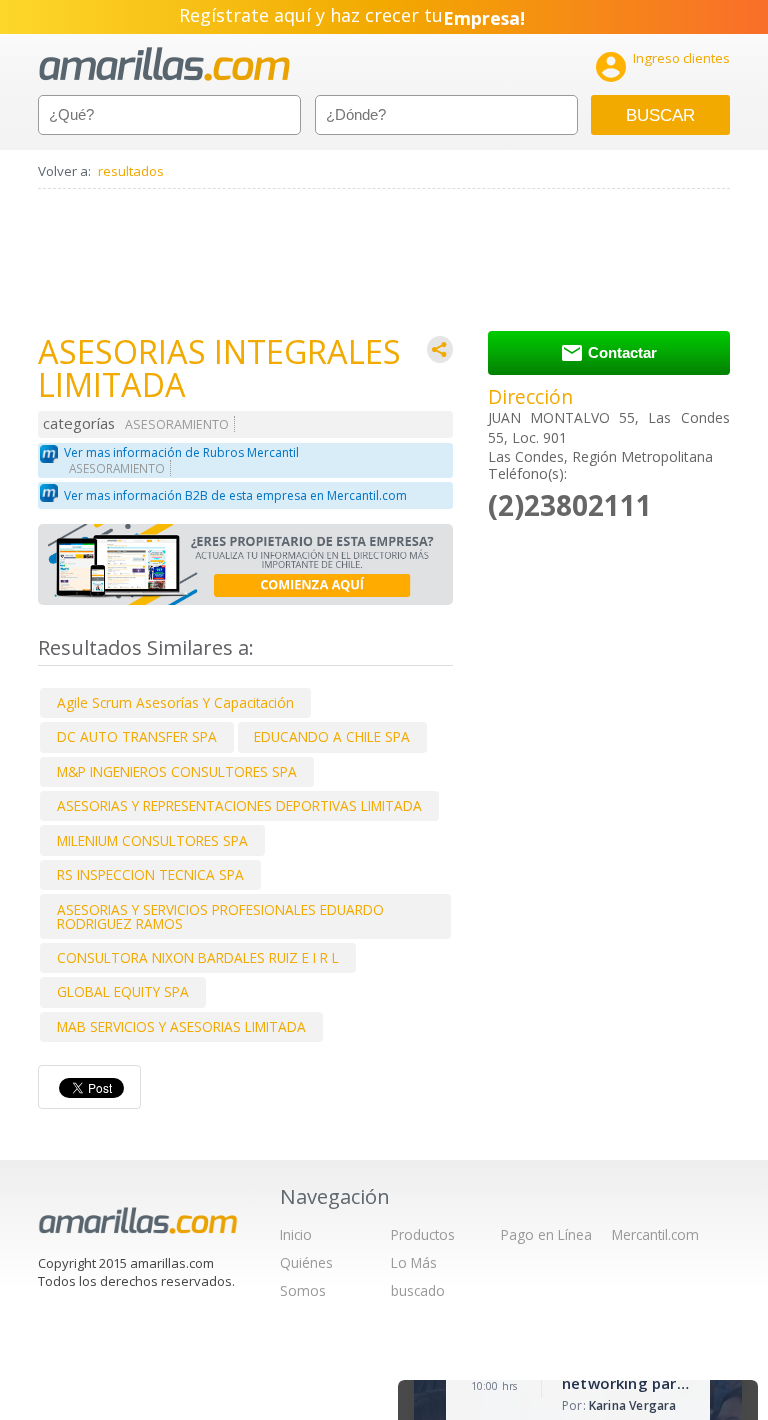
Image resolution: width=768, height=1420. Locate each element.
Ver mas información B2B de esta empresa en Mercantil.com (235, 495)
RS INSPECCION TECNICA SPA (150, 874)
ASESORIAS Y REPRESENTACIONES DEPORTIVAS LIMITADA (239, 805)
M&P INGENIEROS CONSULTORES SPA (177, 771)
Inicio (296, 1234)
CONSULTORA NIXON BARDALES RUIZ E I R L (198, 957)
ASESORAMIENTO (177, 424)
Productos (423, 1234)
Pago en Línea (546, 1234)
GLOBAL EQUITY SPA (123, 991)
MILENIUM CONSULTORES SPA (152, 840)
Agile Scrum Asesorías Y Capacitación (175, 702)
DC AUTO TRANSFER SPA (137, 736)
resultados (131, 171)
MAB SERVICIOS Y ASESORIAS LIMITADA (181, 1026)
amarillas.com (164, 64)
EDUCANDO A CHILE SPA (332, 736)
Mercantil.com (655, 1234)
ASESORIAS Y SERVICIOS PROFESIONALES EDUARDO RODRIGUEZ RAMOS (220, 916)
